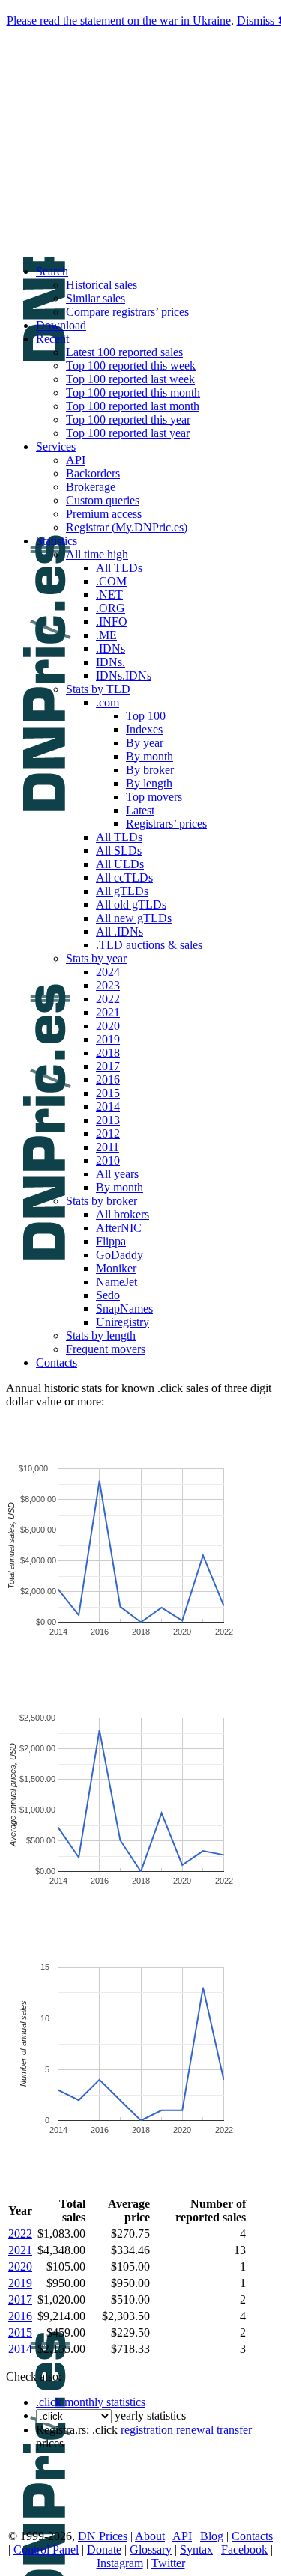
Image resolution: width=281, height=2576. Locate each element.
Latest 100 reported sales (124, 352)
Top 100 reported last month (133, 406)
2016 (108, 1080)
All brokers (123, 1214)
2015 (108, 1093)
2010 (108, 1160)
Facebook (244, 2549)
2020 (108, 1026)
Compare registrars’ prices (127, 312)
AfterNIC (119, 1228)
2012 (108, 1133)
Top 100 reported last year (128, 433)
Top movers (154, 797)
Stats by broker (102, 1201)
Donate (104, 2549)
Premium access (104, 514)
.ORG (111, 608)
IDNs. (111, 662)
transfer (234, 2430)
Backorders (93, 473)
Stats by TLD (98, 689)
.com (108, 702)
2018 (108, 1053)
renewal (195, 2430)
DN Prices (103, 2536)
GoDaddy (120, 1255)
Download (61, 325)
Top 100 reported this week (131, 366)
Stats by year (96, 958)
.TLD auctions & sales (149, 945)
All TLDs (119, 568)
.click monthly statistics (91, 2402)
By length (149, 783)
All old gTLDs (131, 904)
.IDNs (111, 648)
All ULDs (120, 864)
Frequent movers (106, 1349)
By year (145, 743)
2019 (108, 1039)
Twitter (168, 2563)
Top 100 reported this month (133, 393)
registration (147, 2430)
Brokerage (91, 487)
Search (52, 271)
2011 (108, 1147)
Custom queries (103, 500)
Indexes (144, 729)
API (76, 460)
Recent (52, 339)
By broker (150, 770)
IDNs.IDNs (124, 675)
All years (117, 1174)
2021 (108, 1012)
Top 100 (146, 716)
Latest (140, 810)
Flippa (111, 1241)
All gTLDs (122, 891)
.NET (109, 595)
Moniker (116, 1268)
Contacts (57, 1362)
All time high (97, 554)
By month (149, 756)
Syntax (196, 2549)
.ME (106, 635)
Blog (212, 2536)
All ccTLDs (124, 878)
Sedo (108, 1295)
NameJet (117, 1282)
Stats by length (101, 1336)
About (150, 2536)
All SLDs (119, 851)
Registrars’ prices (166, 824)
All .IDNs (120, 931)
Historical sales (102, 285)
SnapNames (124, 1309)
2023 (108, 985)
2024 (108, 972)
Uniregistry (123, 1322)
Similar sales (96, 298)
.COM (111, 581)
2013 (108, 1120)
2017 (108, 1066)
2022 (108, 999)
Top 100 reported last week (130, 379)
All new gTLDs (134, 918)
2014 (108, 1107)
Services (56, 446)
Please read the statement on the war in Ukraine (119, 21)
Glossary (151, 2549)
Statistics (57, 541)
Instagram (120, 2563)
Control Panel (46, 2549)
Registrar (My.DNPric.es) (127, 527)
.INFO (112, 622)
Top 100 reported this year (128, 419)
